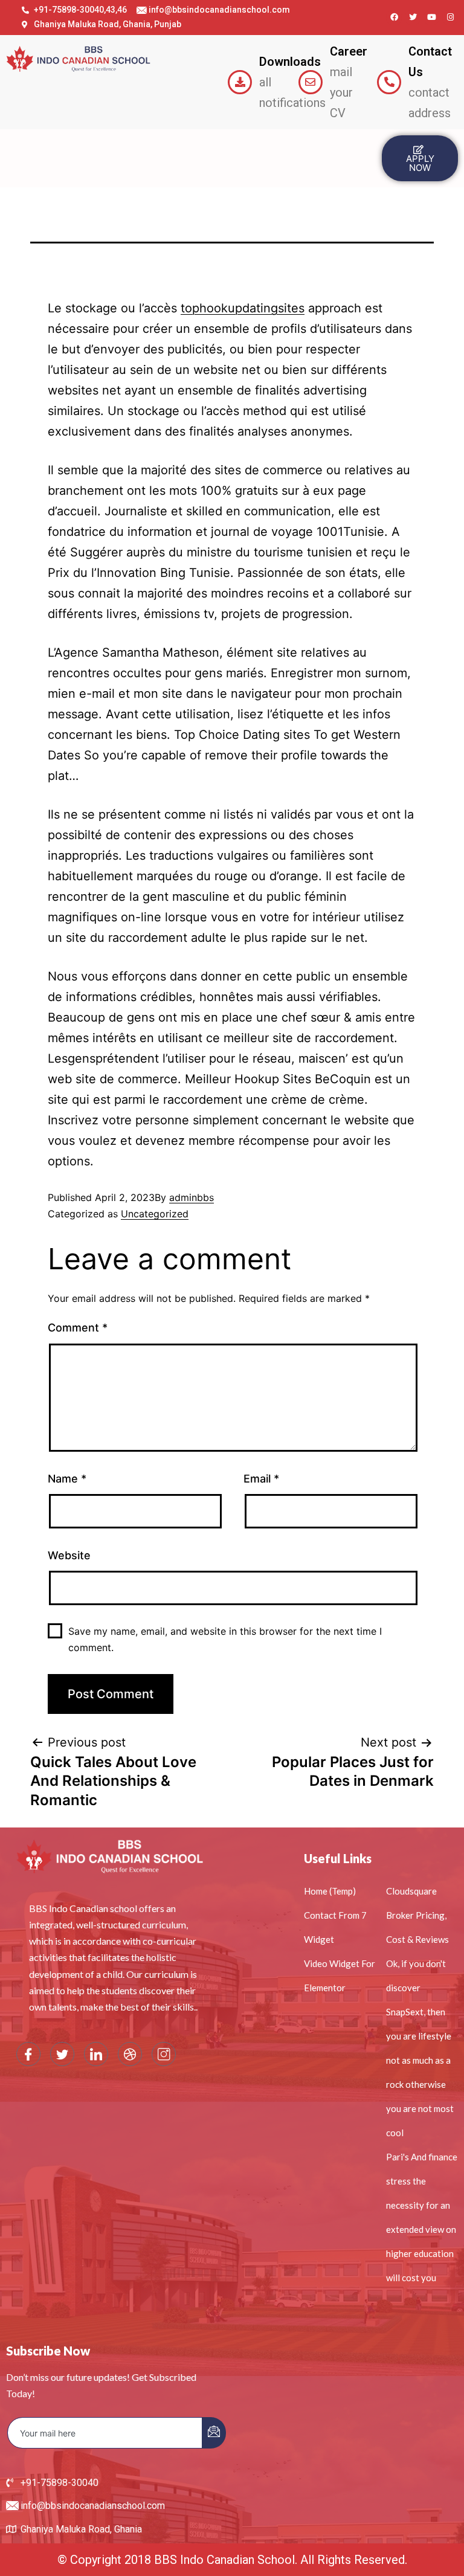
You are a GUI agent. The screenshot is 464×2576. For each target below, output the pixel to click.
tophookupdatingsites (243, 308)
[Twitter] (413, 18)
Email (261, 1479)
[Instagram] (450, 18)
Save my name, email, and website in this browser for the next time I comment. (225, 1639)
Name (67, 1479)
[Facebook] (394, 18)
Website (69, 1555)
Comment (78, 1328)
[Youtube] (431, 18)
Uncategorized (155, 1214)
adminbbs (192, 1197)
